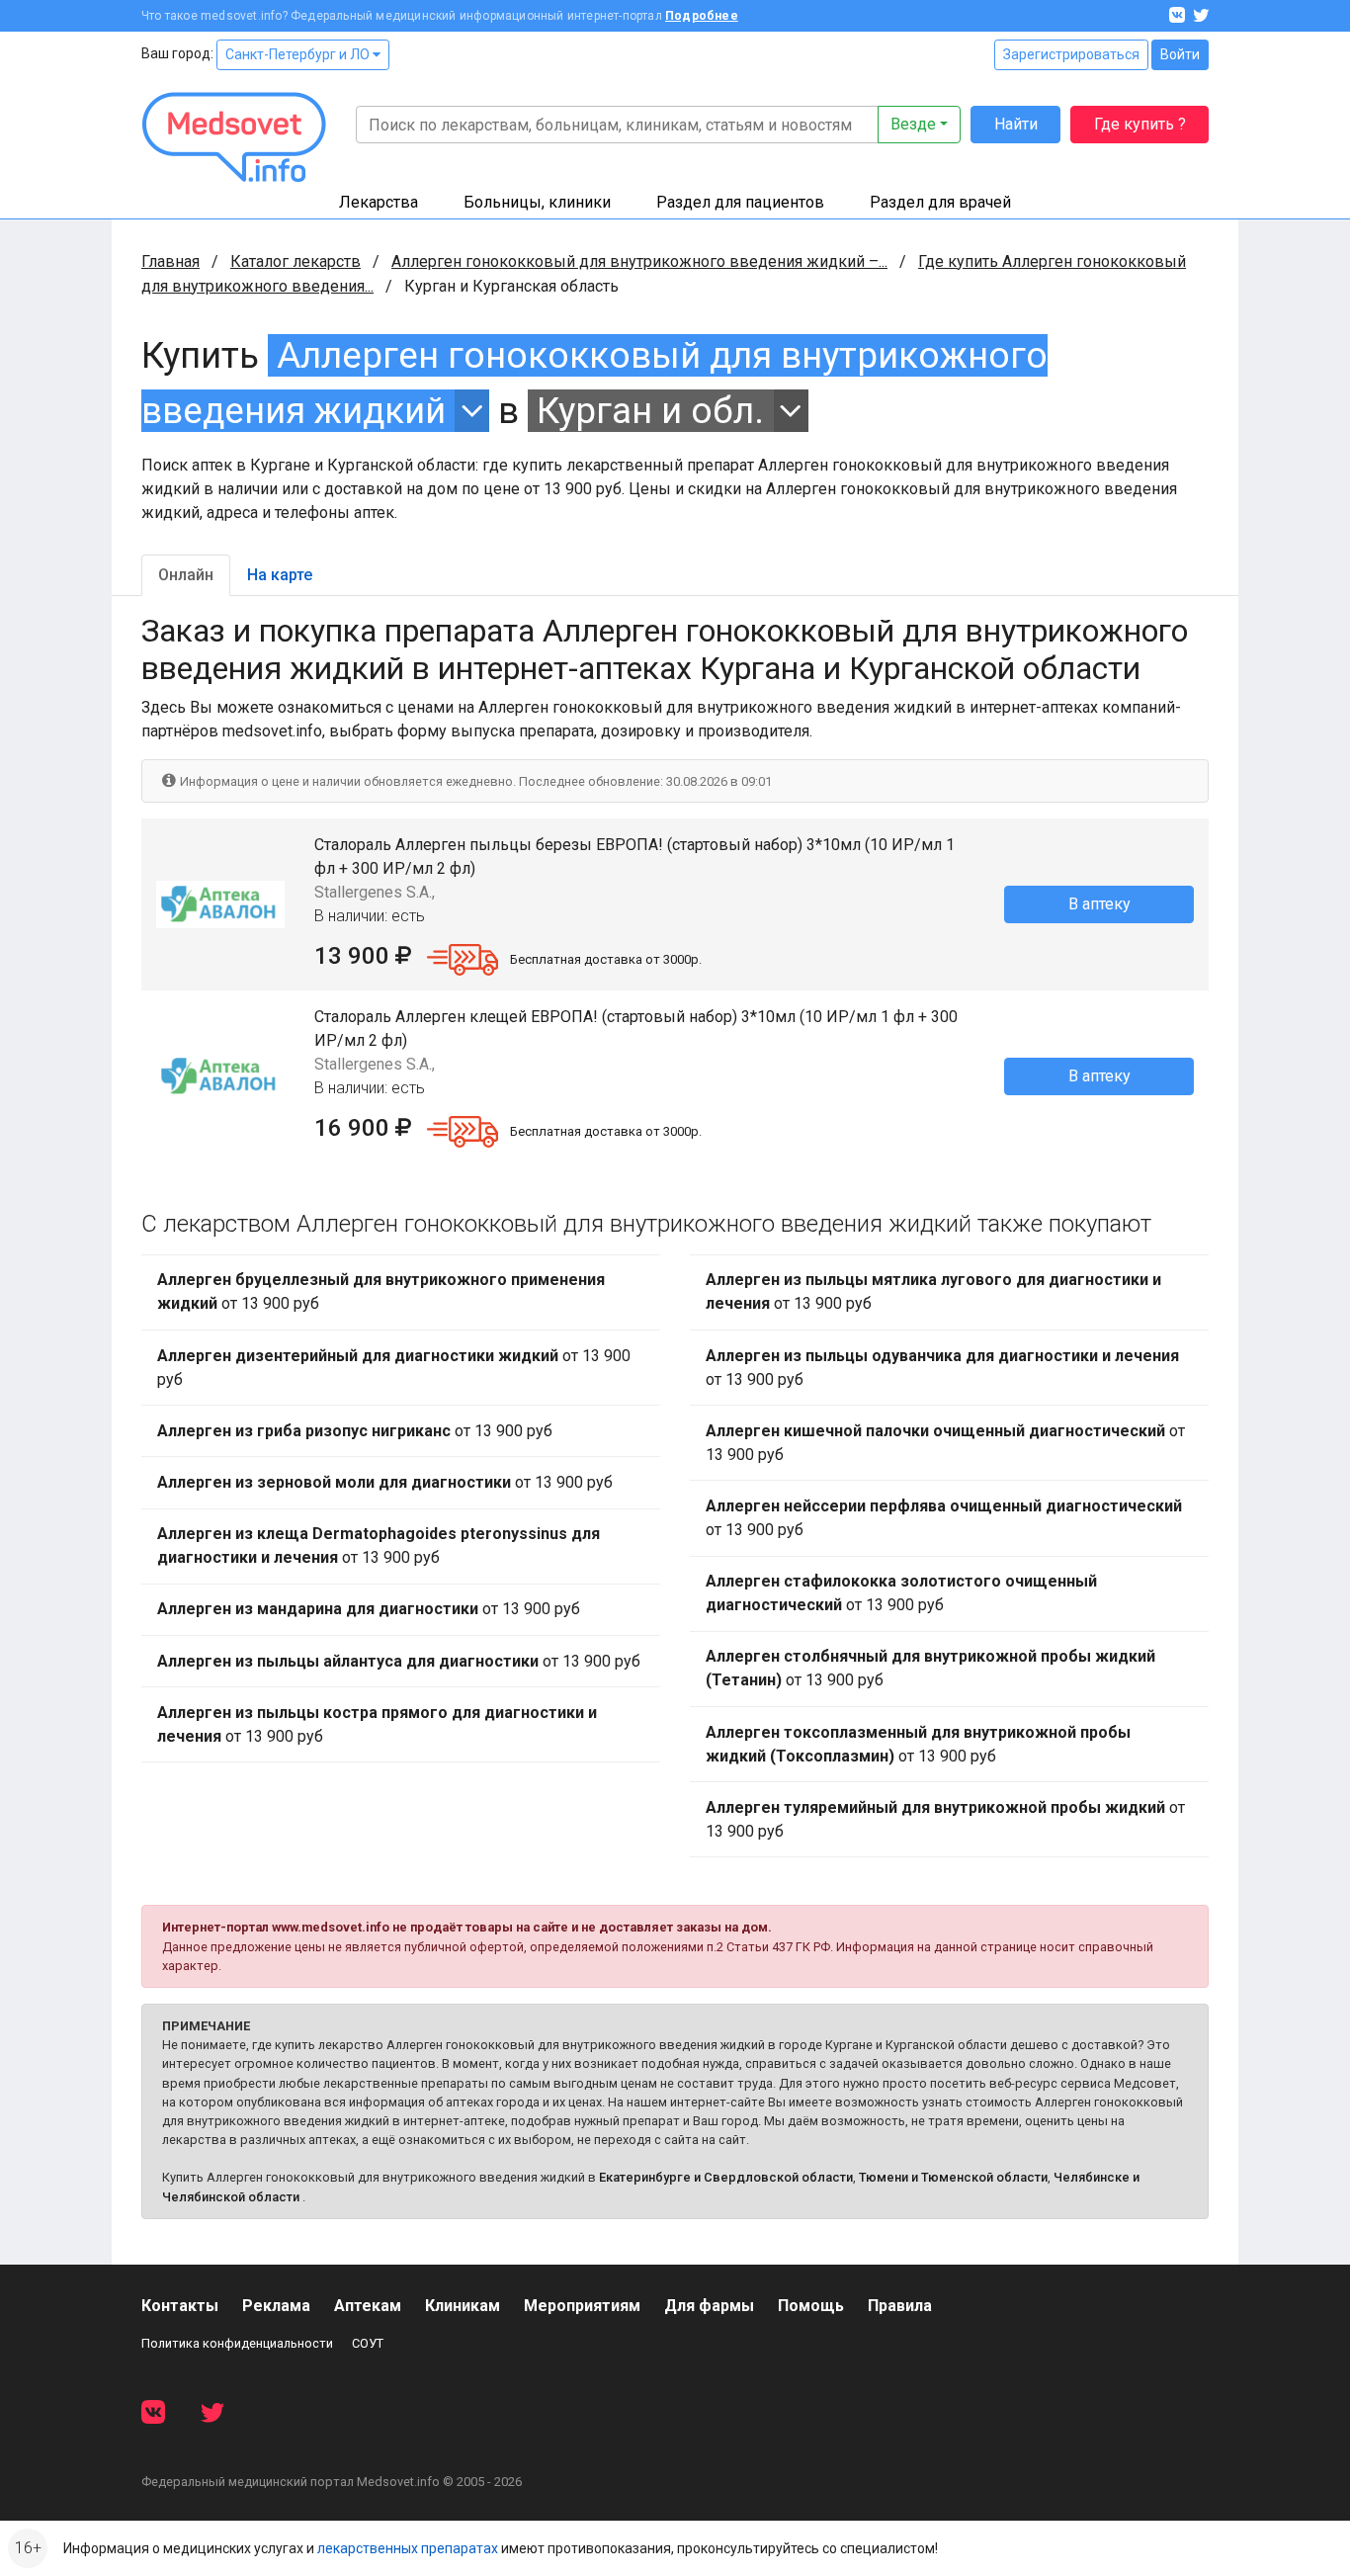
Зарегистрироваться (1071, 54)
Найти (1016, 124)
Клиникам (463, 2306)
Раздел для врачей (940, 202)
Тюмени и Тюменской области (953, 2177)
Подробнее (702, 16)
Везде (913, 124)
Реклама (276, 2306)
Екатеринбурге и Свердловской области (726, 2177)
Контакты (180, 2306)
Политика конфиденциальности (237, 2343)
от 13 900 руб (381, 1291)
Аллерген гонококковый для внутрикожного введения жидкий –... (639, 261)
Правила (900, 2306)
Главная (170, 261)
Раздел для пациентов (740, 202)
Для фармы (709, 2306)
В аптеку (1099, 904)
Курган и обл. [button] (650, 411)
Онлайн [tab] (186, 575)
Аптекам (368, 2306)
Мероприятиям (582, 2306)
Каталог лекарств (295, 261)
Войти (1180, 54)
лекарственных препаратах (408, 2548)
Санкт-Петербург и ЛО (299, 54)
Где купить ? (1140, 124)
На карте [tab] (280, 575)
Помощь (811, 2306)
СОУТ (368, 2343)
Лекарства (379, 202)
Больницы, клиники (537, 202)
